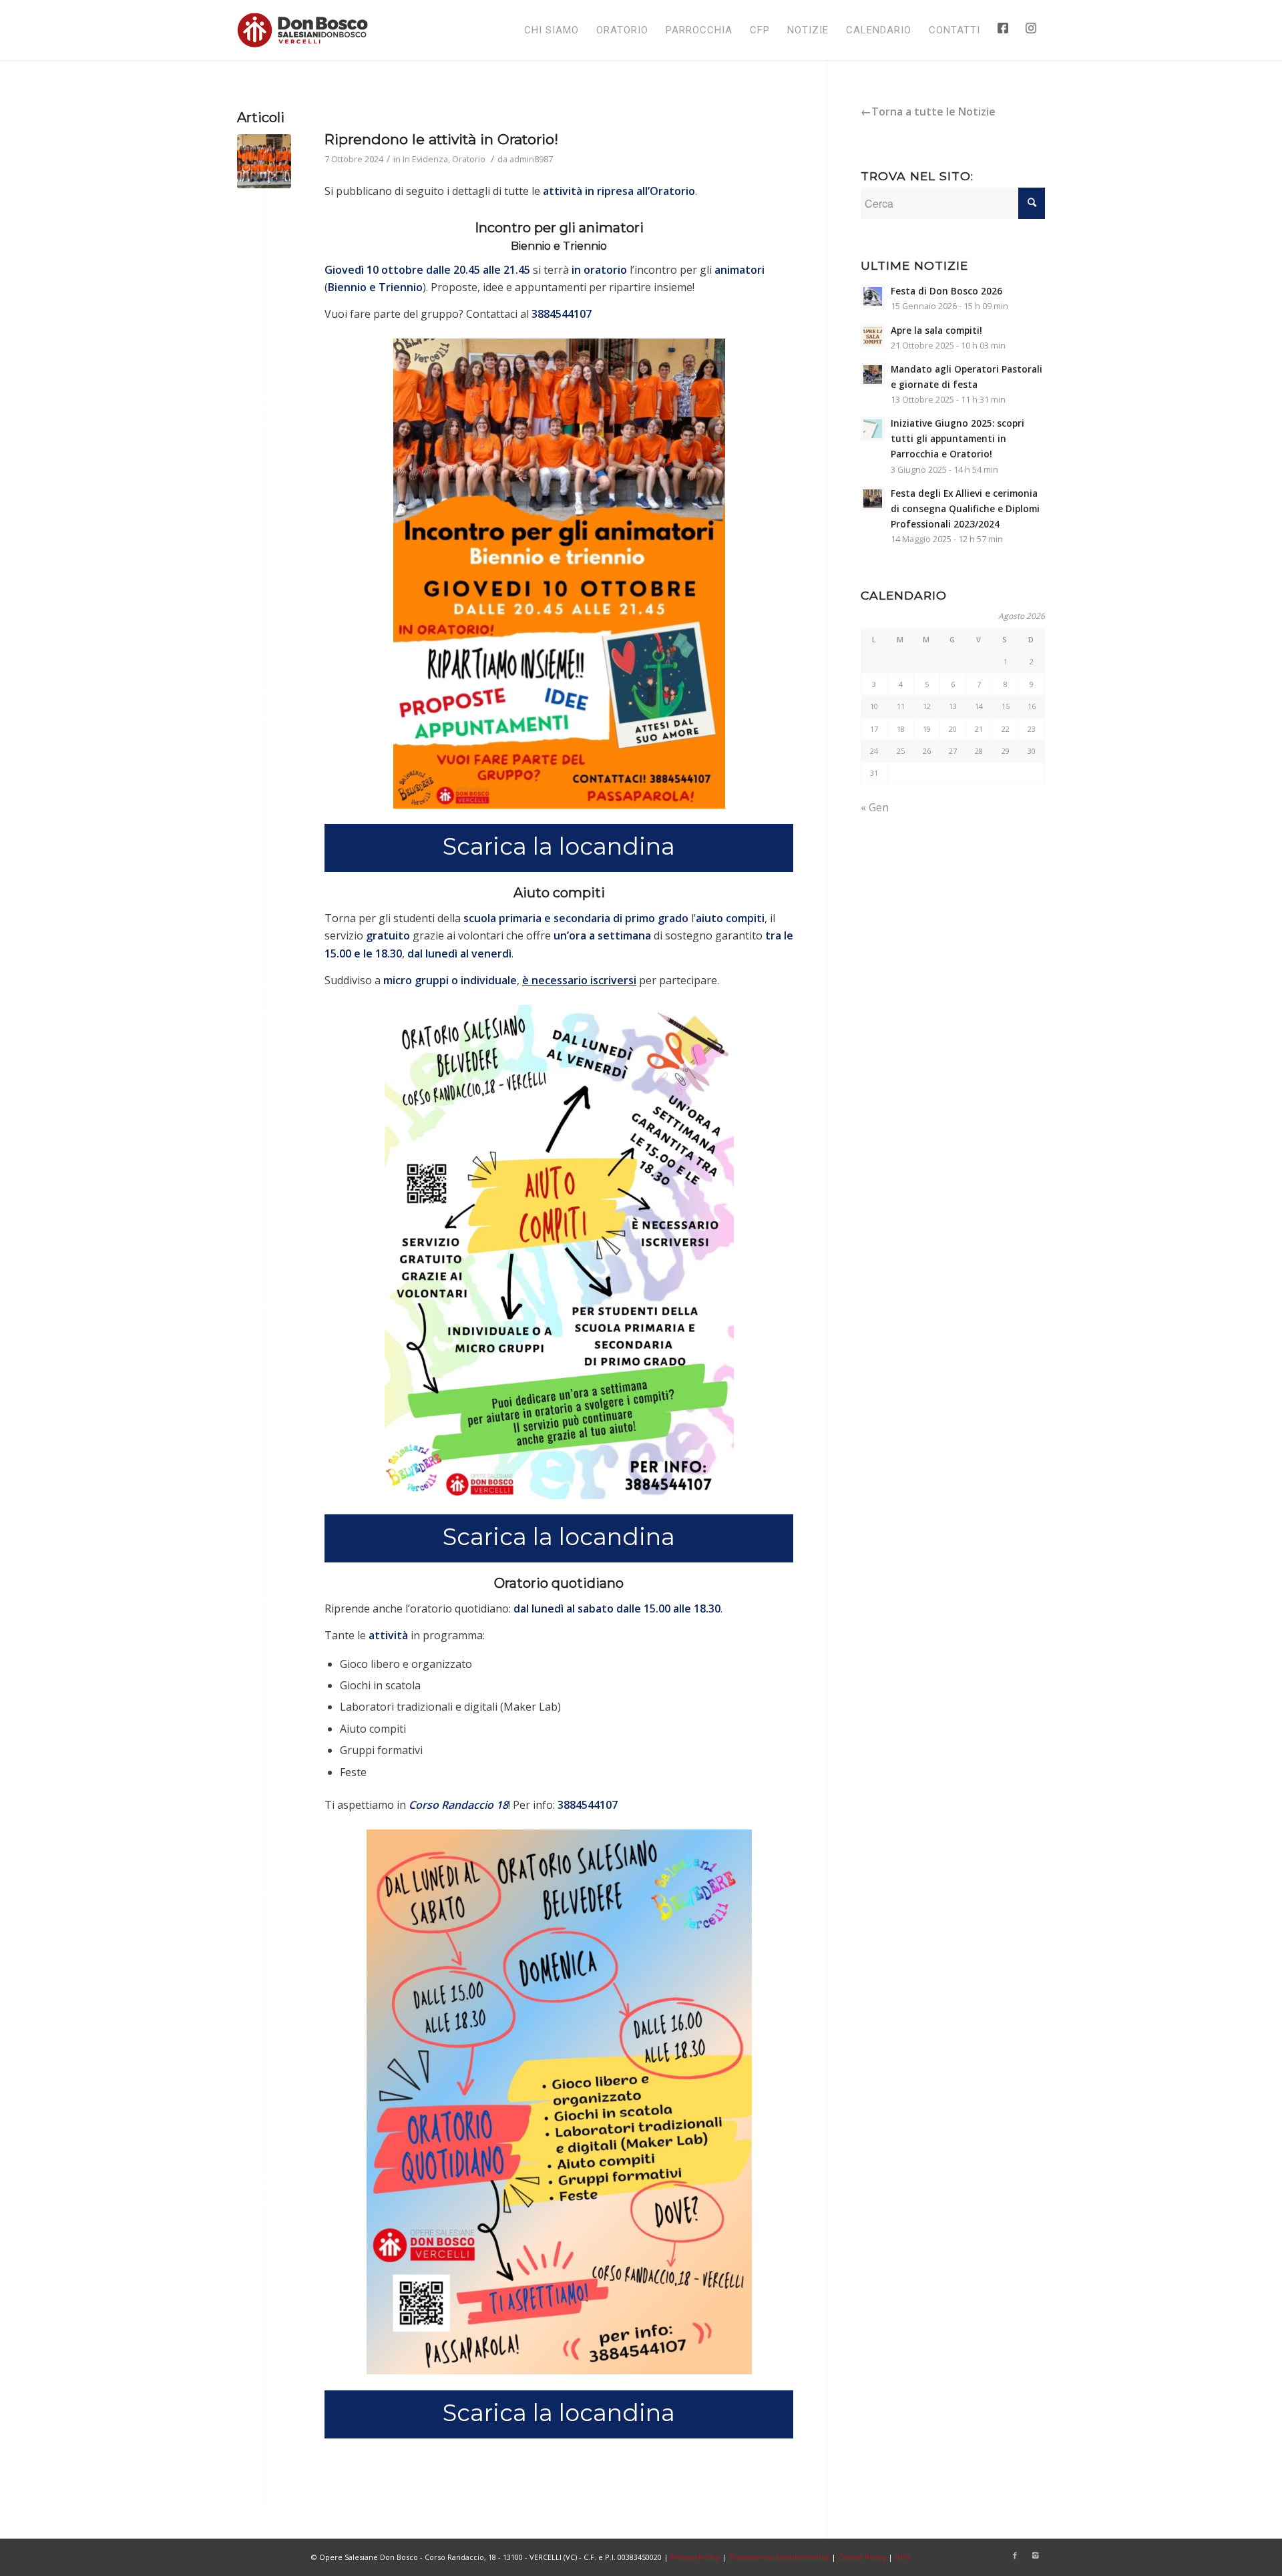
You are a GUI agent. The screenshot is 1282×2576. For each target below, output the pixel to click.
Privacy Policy (695, 2557)
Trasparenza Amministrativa (779, 2557)
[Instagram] (1035, 2555)
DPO (903, 2557)
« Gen (875, 807)
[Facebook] (1015, 2555)
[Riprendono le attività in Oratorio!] (264, 161)
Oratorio (469, 159)
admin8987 (531, 159)
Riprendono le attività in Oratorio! (441, 139)
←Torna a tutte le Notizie (928, 112)
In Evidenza (425, 159)
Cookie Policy (862, 2557)
